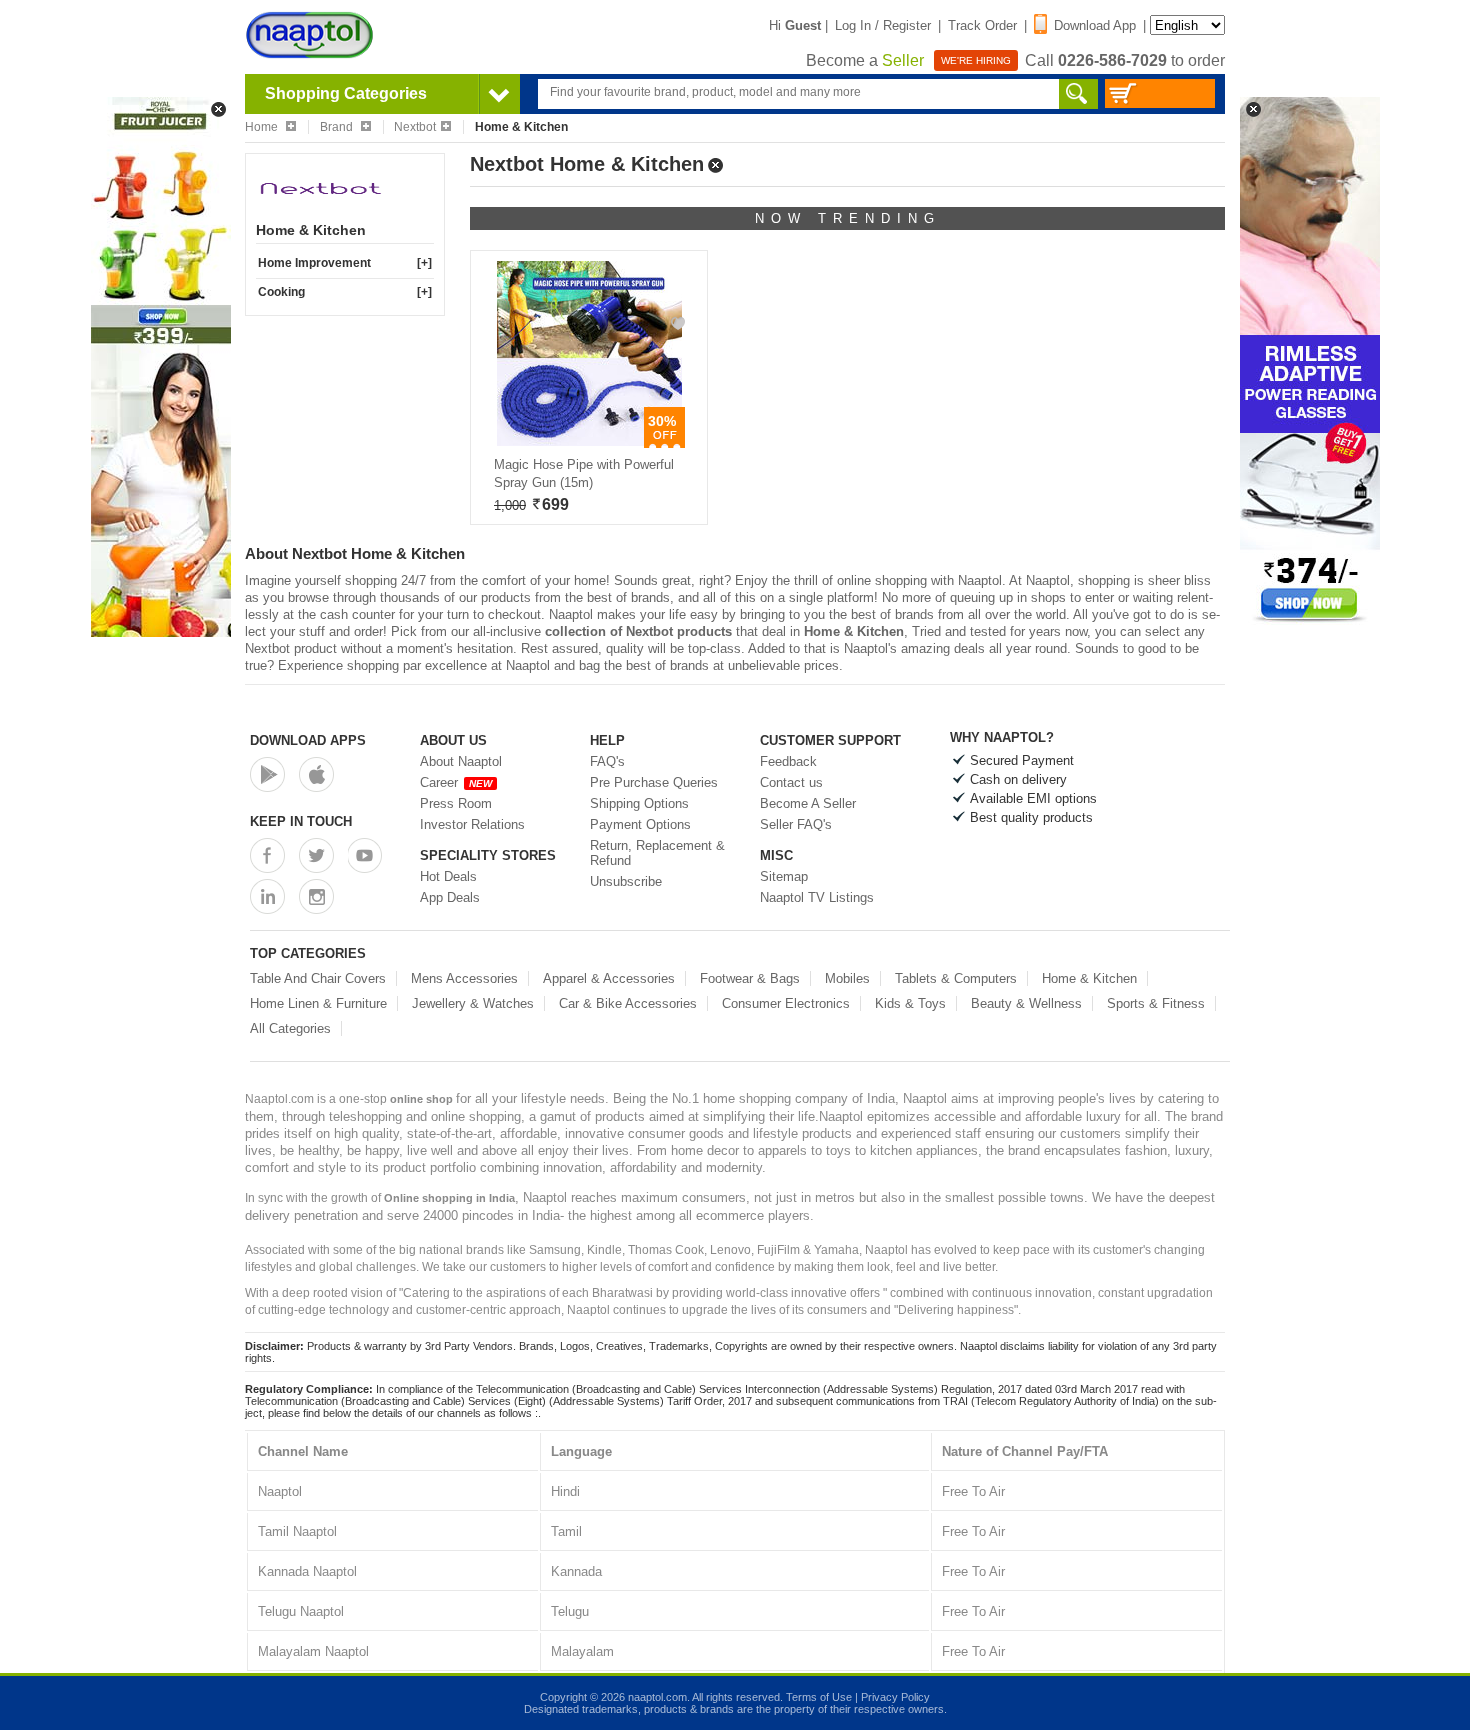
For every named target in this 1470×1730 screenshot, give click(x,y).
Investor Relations (472, 824)
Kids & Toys (910, 1003)
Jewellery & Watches (473, 1003)
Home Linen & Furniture (318, 1003)
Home (263, 127)
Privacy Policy (895, 1697)
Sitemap (784, 876)
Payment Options (640, 824)
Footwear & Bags (750, 978)
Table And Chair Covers (318, 978)
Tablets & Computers (956, 978)
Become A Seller (808, 803)
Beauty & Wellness (1026, 1003)
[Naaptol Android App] (267, 774)
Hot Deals (448, 876)
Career (456, 782)
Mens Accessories (464, 978)
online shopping (882, 580)
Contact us (791, 782)
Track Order (982, 25)
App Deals (450, 897)
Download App (1095, 25)
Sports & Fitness (1156, 1003)
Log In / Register (883, 25)
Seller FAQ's (796, 824)
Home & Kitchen (1089, 978)
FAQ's (607, 761)
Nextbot (415, 127)
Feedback (788, 761)
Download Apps (308, 740)
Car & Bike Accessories (628, 1003)
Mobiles (847, 978)
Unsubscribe (626, 881)
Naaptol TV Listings (817, 897)
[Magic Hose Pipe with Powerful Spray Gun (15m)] (589, 441)
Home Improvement (314, 263)
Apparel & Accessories (609, 978)
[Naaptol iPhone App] (316, 774)
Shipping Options (639, 803)
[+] (424, 263)
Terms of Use (819, 1697)
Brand (338, 127)
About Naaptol (461, 761)
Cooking (281, 292)
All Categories (290, 1028)
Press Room (456, 803)
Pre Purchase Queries (654, 782)
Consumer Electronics (786, 1003)
